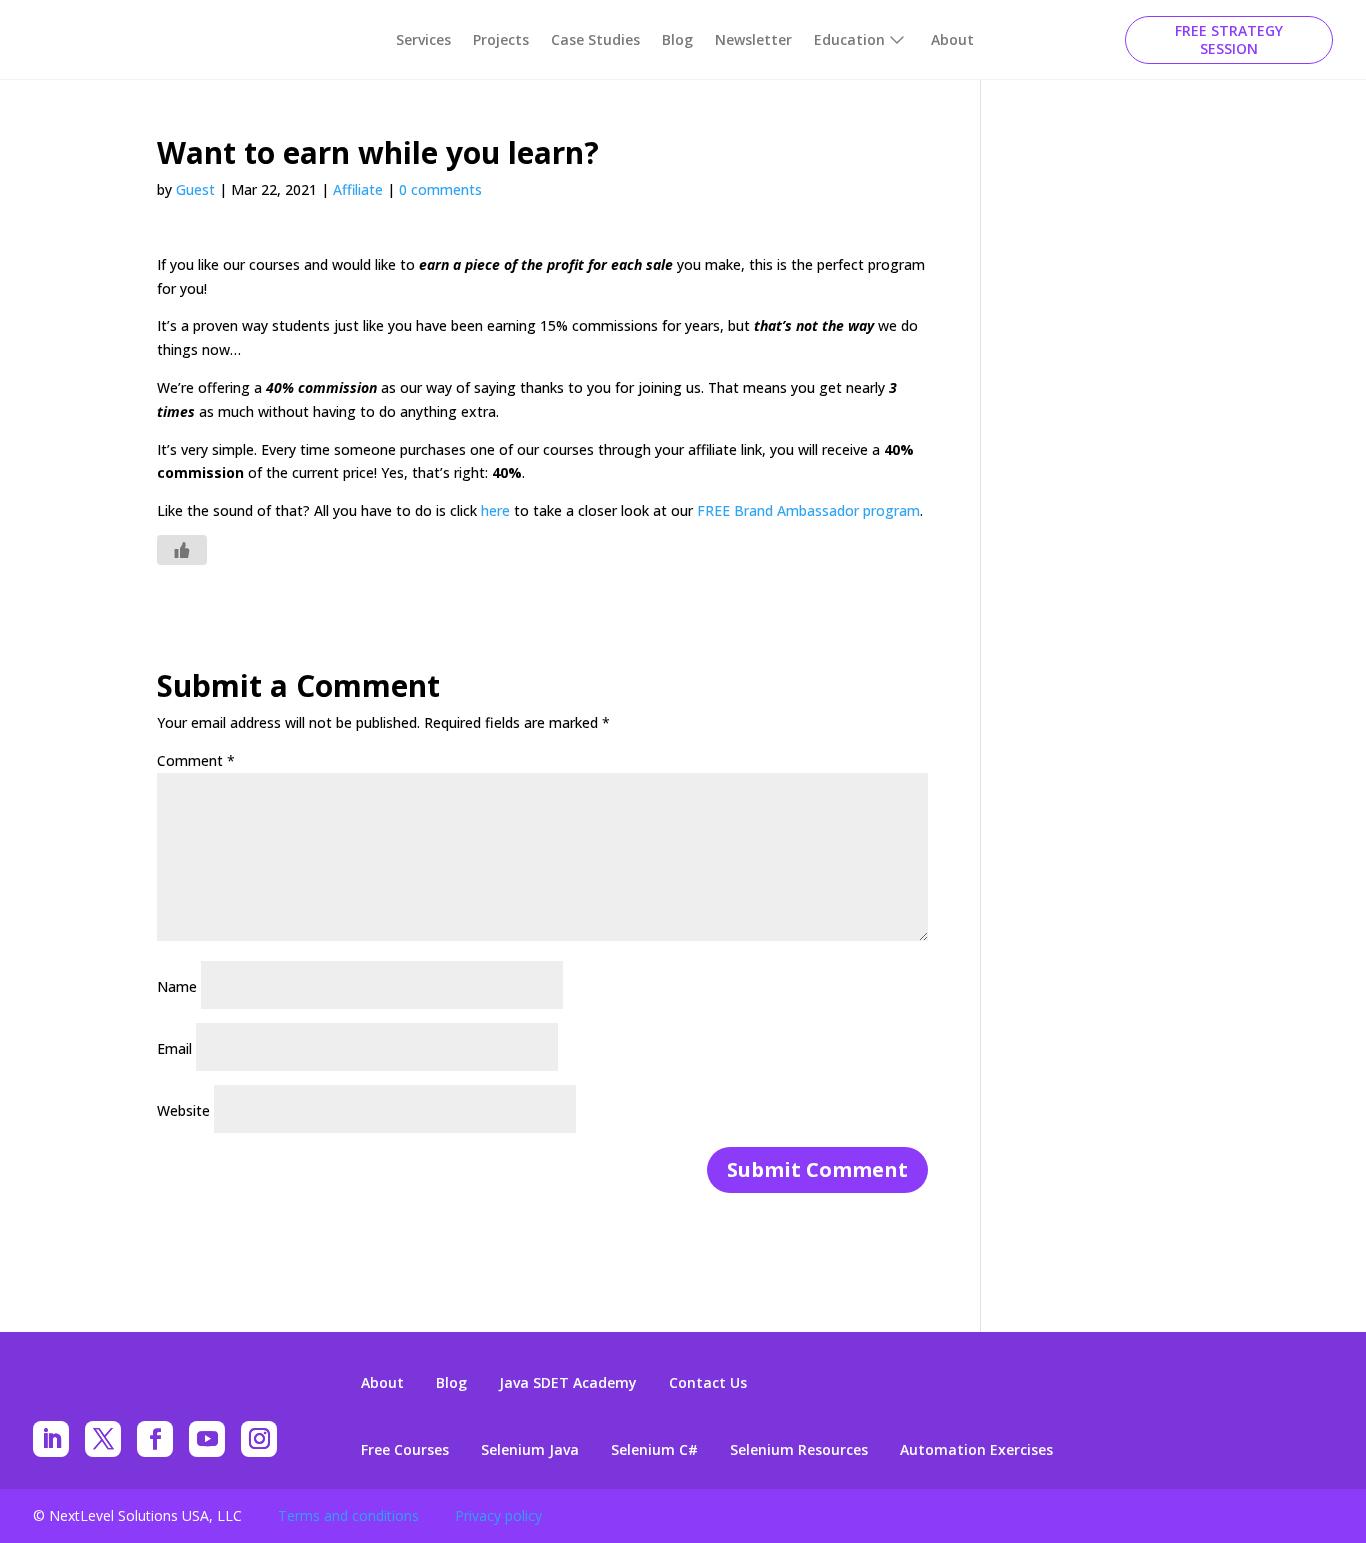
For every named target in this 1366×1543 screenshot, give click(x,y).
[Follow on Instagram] (259, 1439)
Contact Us (708, 1383)
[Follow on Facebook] (155, 1439)
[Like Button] (182, 550)
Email (174, 1048)
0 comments (440, 189)
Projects (501, 39)
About (952, 39)
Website (183, 1110)
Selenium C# (654, 1450)
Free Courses (405, 1450)
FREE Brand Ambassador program (808, 510)
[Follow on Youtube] (207, 1439)
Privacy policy (498, 1515)
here (495, 510)
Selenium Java (530, 1450)
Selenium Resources (799, 1450)
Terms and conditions (348, 1515)
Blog (677, 39)
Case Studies (595, 39)
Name (177, 986)
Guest (195, 189)
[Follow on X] (103, 1439)
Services (423, 39)
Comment (196, 760)
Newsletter (753, 39)
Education (849, 39)
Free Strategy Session (1229, 39)
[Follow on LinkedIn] (51, 1439)
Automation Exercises (976, 1450)
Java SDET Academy (568, 1383)
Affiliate (358, 189)
